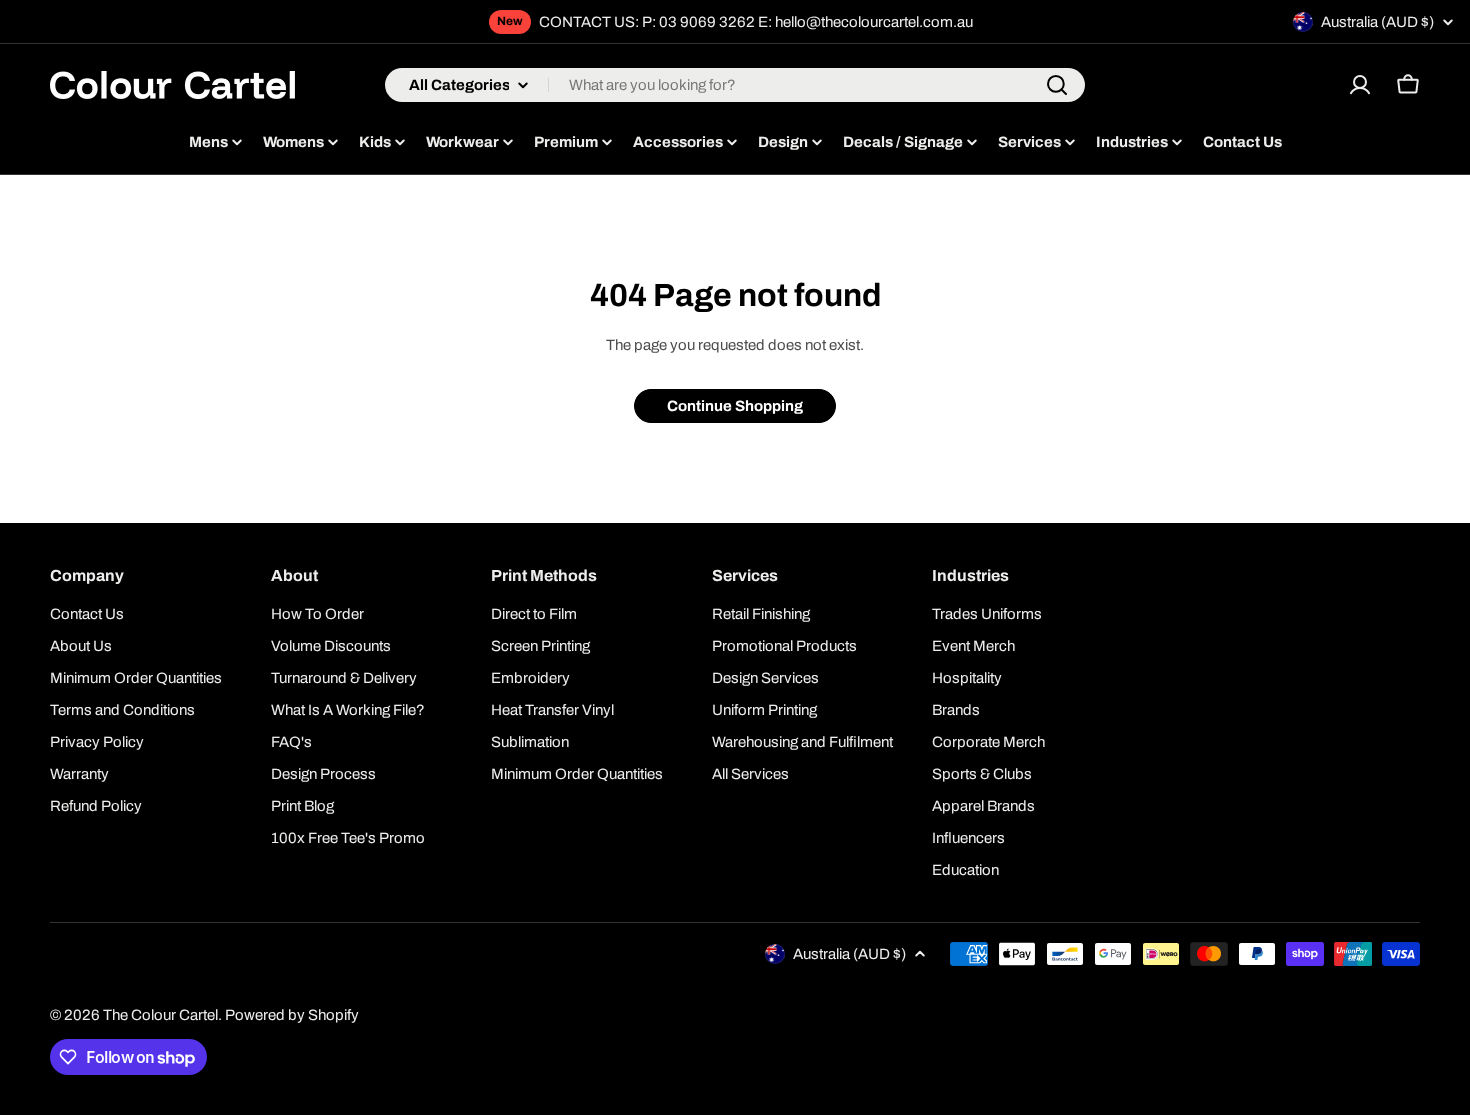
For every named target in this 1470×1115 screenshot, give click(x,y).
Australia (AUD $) (1377, 22)
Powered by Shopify (292, 1015)
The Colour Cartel (160, 1015)
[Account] (1360, 85)
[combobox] (735, 85)
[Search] (1057, 85)
